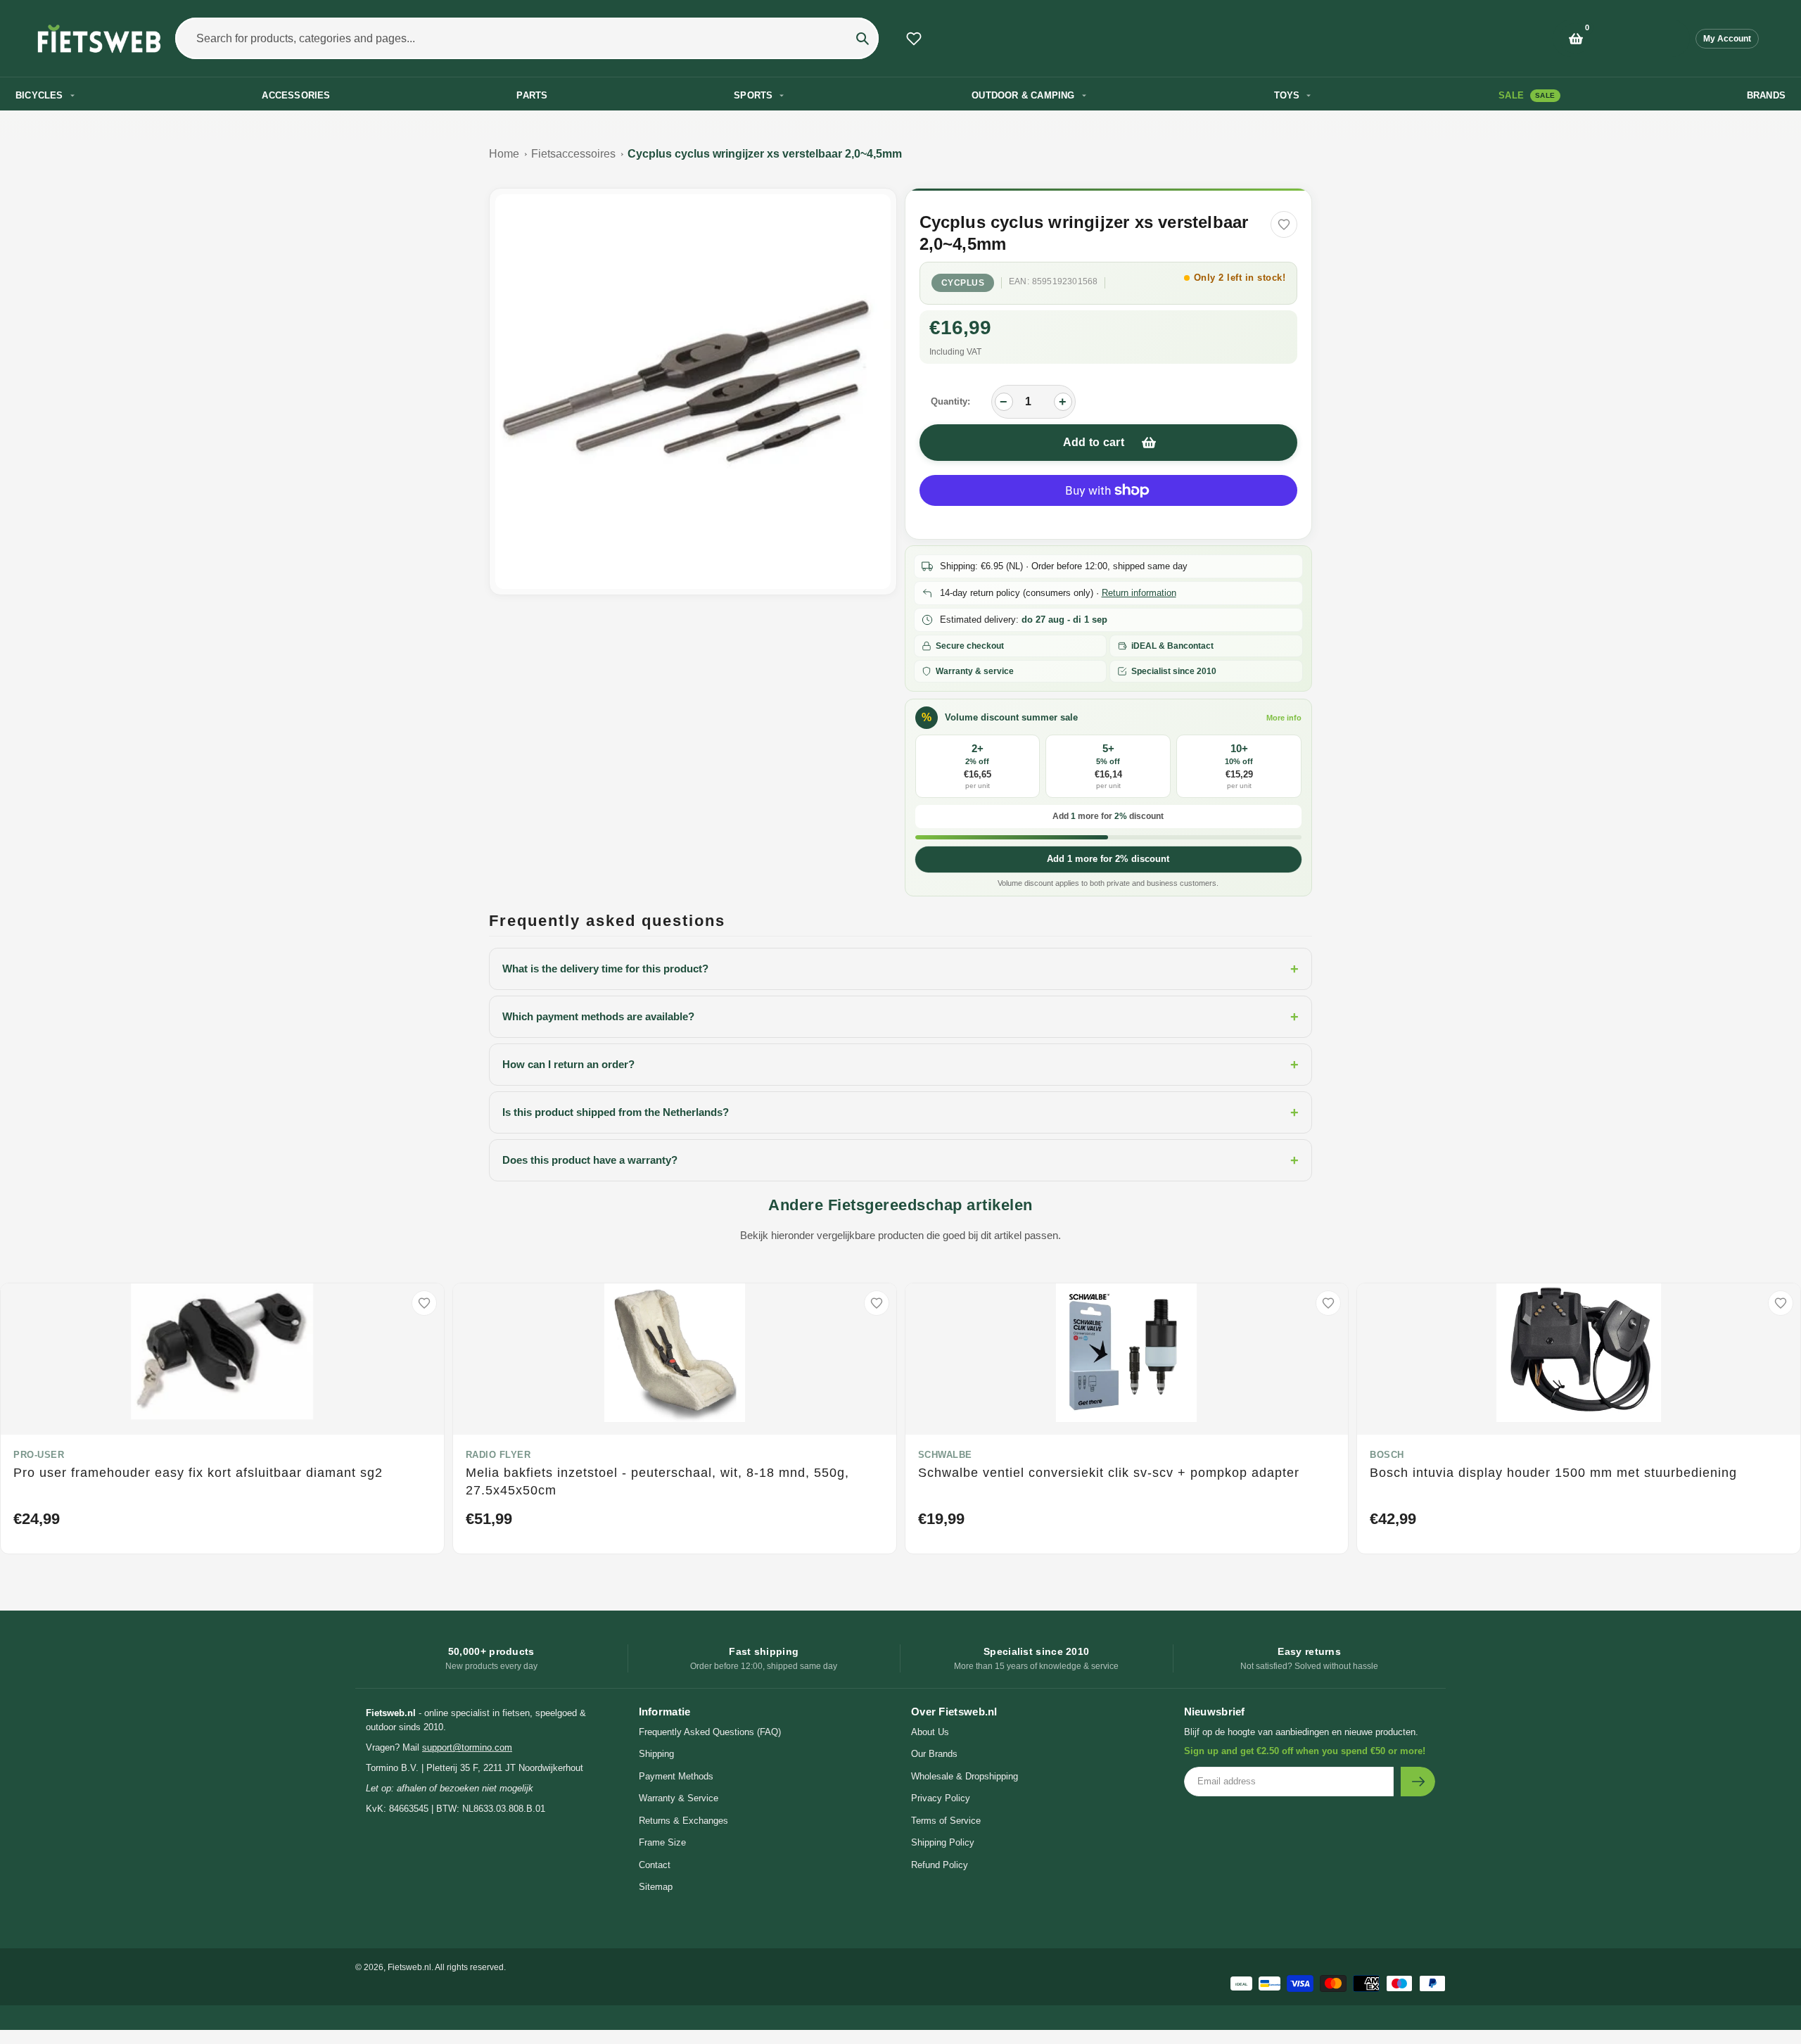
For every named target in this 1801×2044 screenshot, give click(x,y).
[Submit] (1418, 1782)
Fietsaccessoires (573, 154)
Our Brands (934, 1754)
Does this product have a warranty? (900, 1160)
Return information (1139, 593)
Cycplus (963, 283)
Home (504, 154)
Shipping (656, 1754)
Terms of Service (946, 1821)
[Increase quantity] (1063, 402)
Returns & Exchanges (683, 1821)
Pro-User (39, 1455)
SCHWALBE (945, 1455)
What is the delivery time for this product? (900, 969)
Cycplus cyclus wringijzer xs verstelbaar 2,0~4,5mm (765, 154)
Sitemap (656, 1887)
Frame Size (662, 1842)
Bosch (1387, 1455)
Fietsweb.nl (409, 1967)
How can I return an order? (900, 1065)
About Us (930, 1732)
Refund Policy (940, 1865)
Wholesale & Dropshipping (965, 1776)
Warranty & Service (679, 1798)
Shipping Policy (943, 1842)
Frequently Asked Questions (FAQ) (710, 1732)
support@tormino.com (467, 1747)
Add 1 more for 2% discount (1108, 859)
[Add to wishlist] (1284, 224)
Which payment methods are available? (900, 1017)
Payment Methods (676, 1776)
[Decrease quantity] (1004, 402)
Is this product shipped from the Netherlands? (900, 1112)
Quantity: (950, 401)
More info (1284, 718)
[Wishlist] (914, 39)
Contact (655, 1865)
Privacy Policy (941, 1798)
